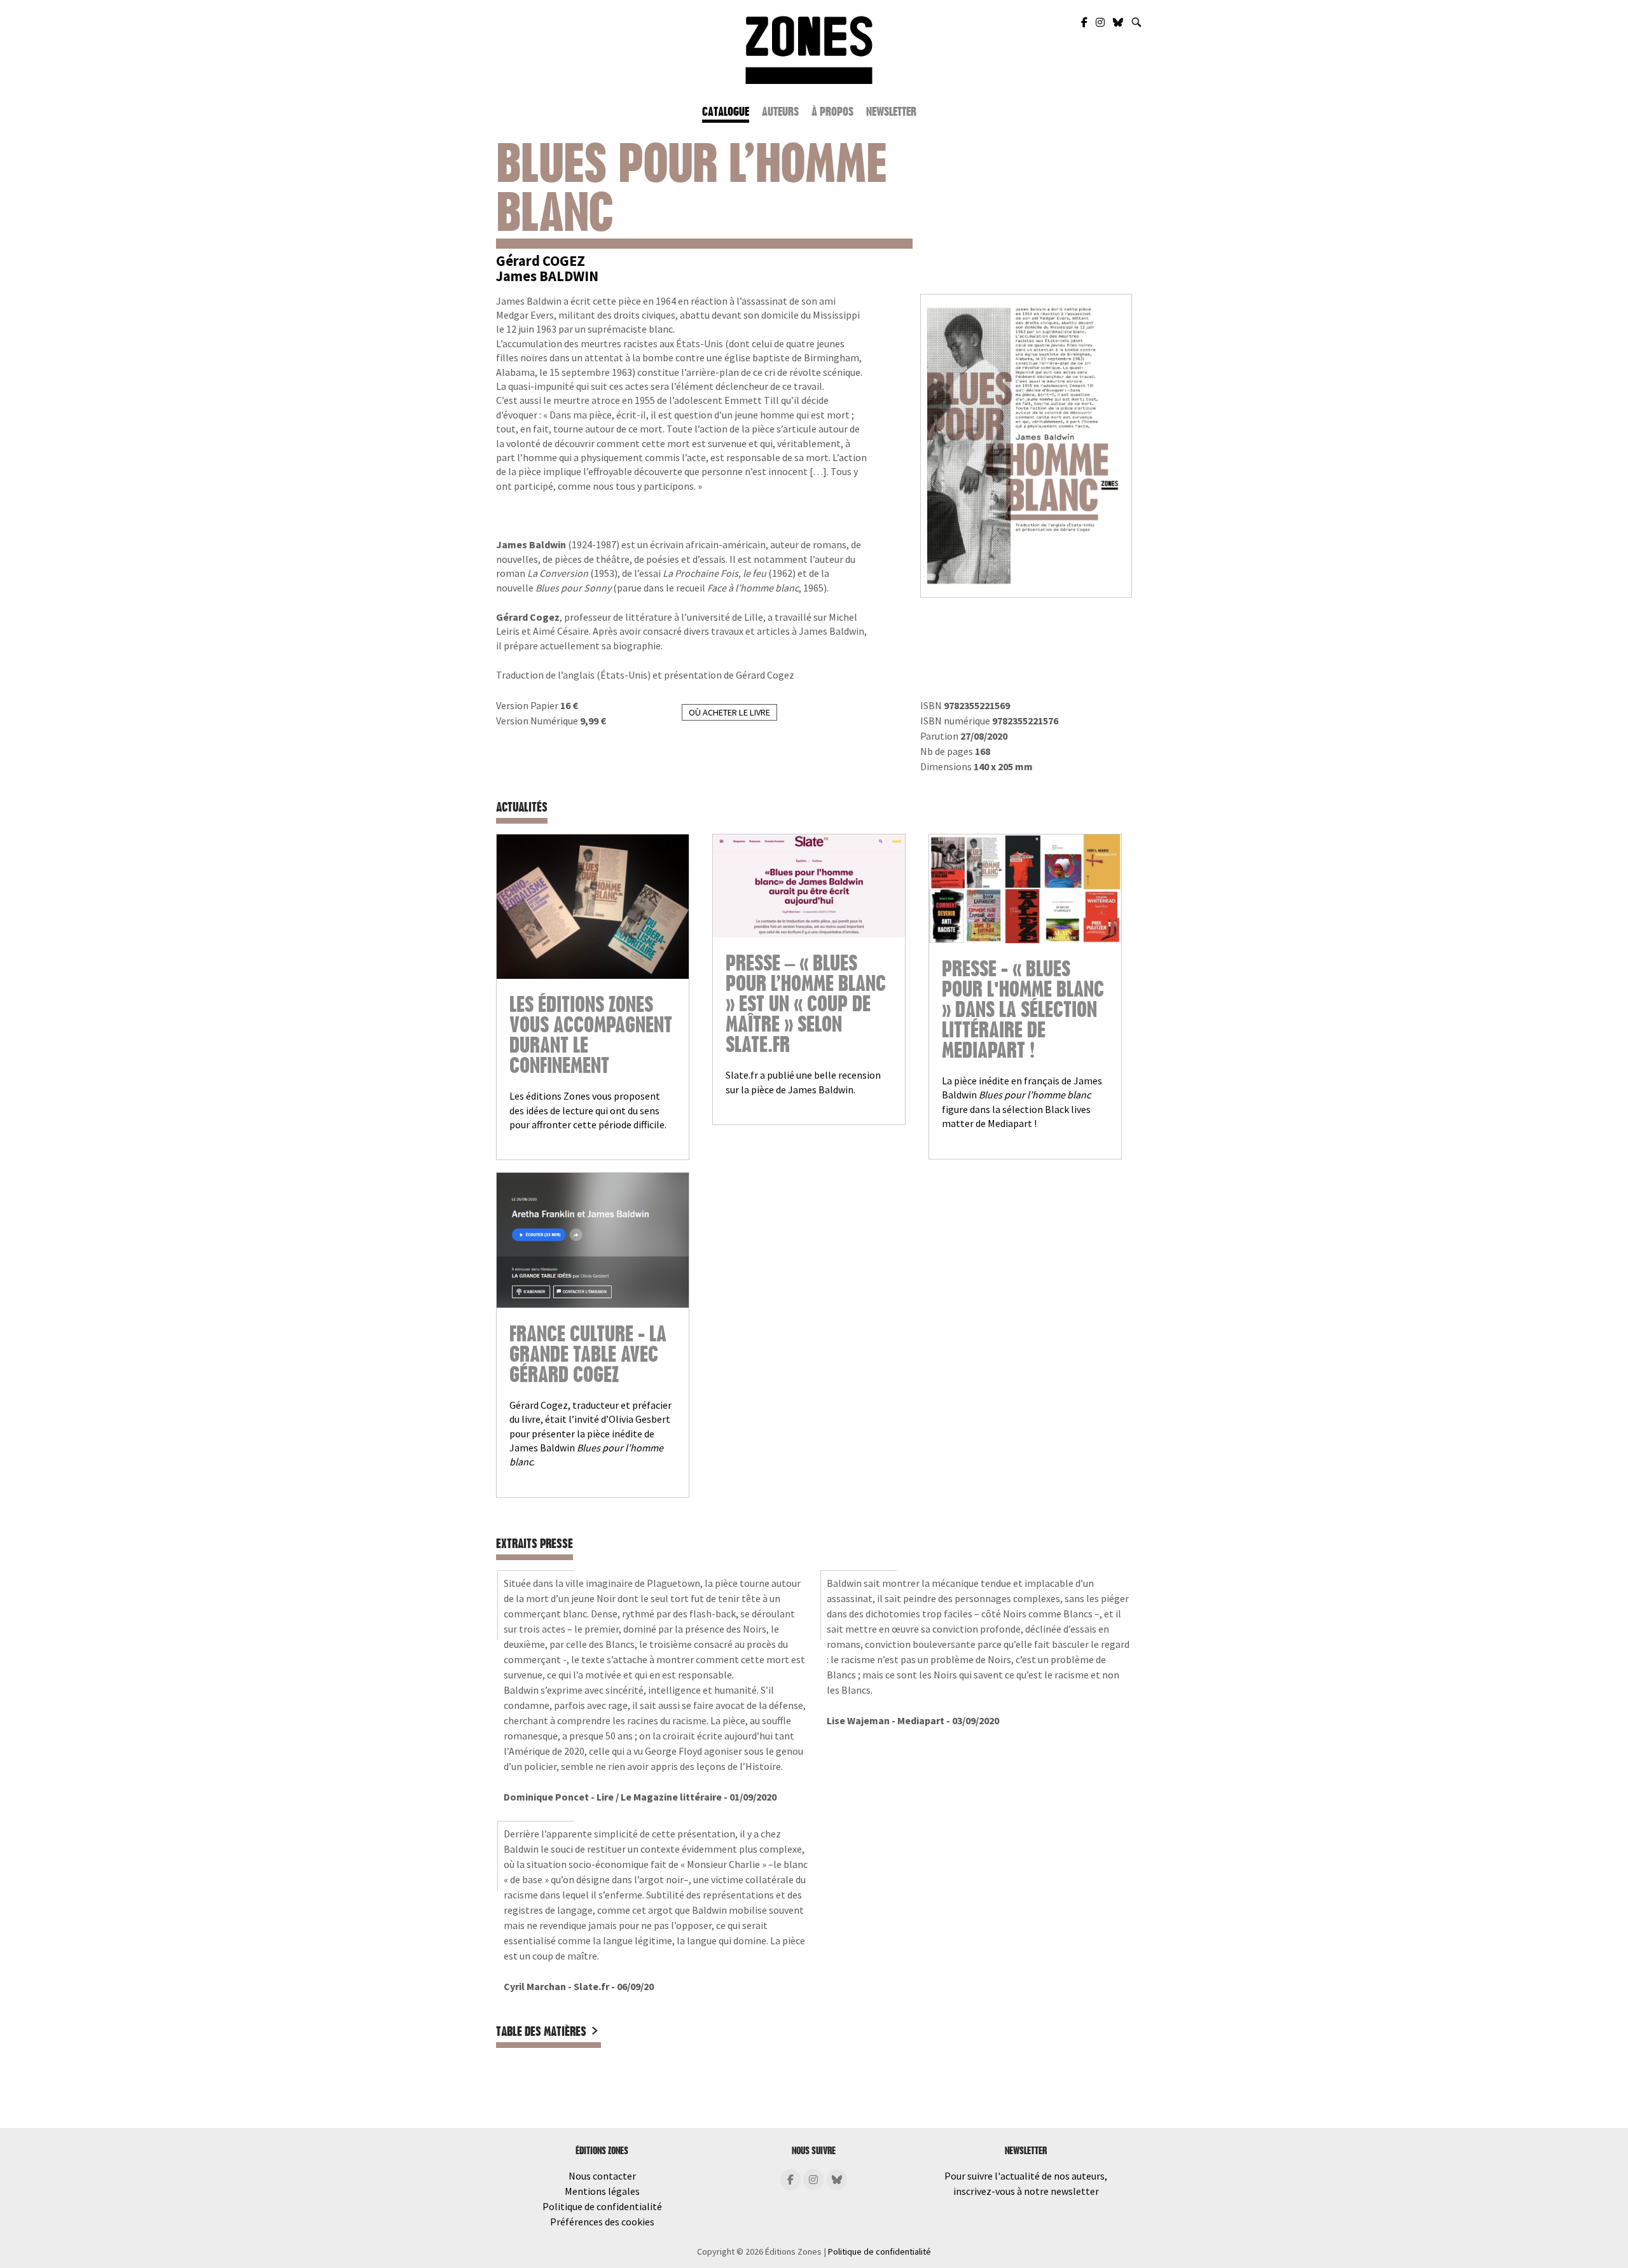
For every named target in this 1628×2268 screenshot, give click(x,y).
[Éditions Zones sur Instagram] (813, 2180)
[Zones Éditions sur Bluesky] (1119, 22)
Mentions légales (602, 2191)
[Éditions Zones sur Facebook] (790, 2180)
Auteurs (780, 112)
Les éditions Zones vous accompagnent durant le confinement (591, 1035)
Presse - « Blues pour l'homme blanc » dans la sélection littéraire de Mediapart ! (1023, 1010)
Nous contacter (602, 2176)
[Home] (809, 48)
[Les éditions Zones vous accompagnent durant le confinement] (593, 907)
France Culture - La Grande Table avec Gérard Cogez (588, 1355)
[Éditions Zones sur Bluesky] (837, 2180)
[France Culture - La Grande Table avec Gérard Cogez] (593, 1240)
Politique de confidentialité (602, 2206)
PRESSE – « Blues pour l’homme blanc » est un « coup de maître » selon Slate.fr (806, 1004)
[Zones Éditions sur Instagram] (1101, 22)
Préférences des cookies (602, 2222)
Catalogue (726, 112)
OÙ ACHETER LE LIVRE (729, 712)
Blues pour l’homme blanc (691, 188)
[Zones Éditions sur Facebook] (1085, 22)
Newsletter (891, 112)
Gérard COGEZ (541, 261)
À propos (832, 112)
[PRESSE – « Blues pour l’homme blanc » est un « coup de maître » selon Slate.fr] (809, 886)
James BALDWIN (547, 276)
